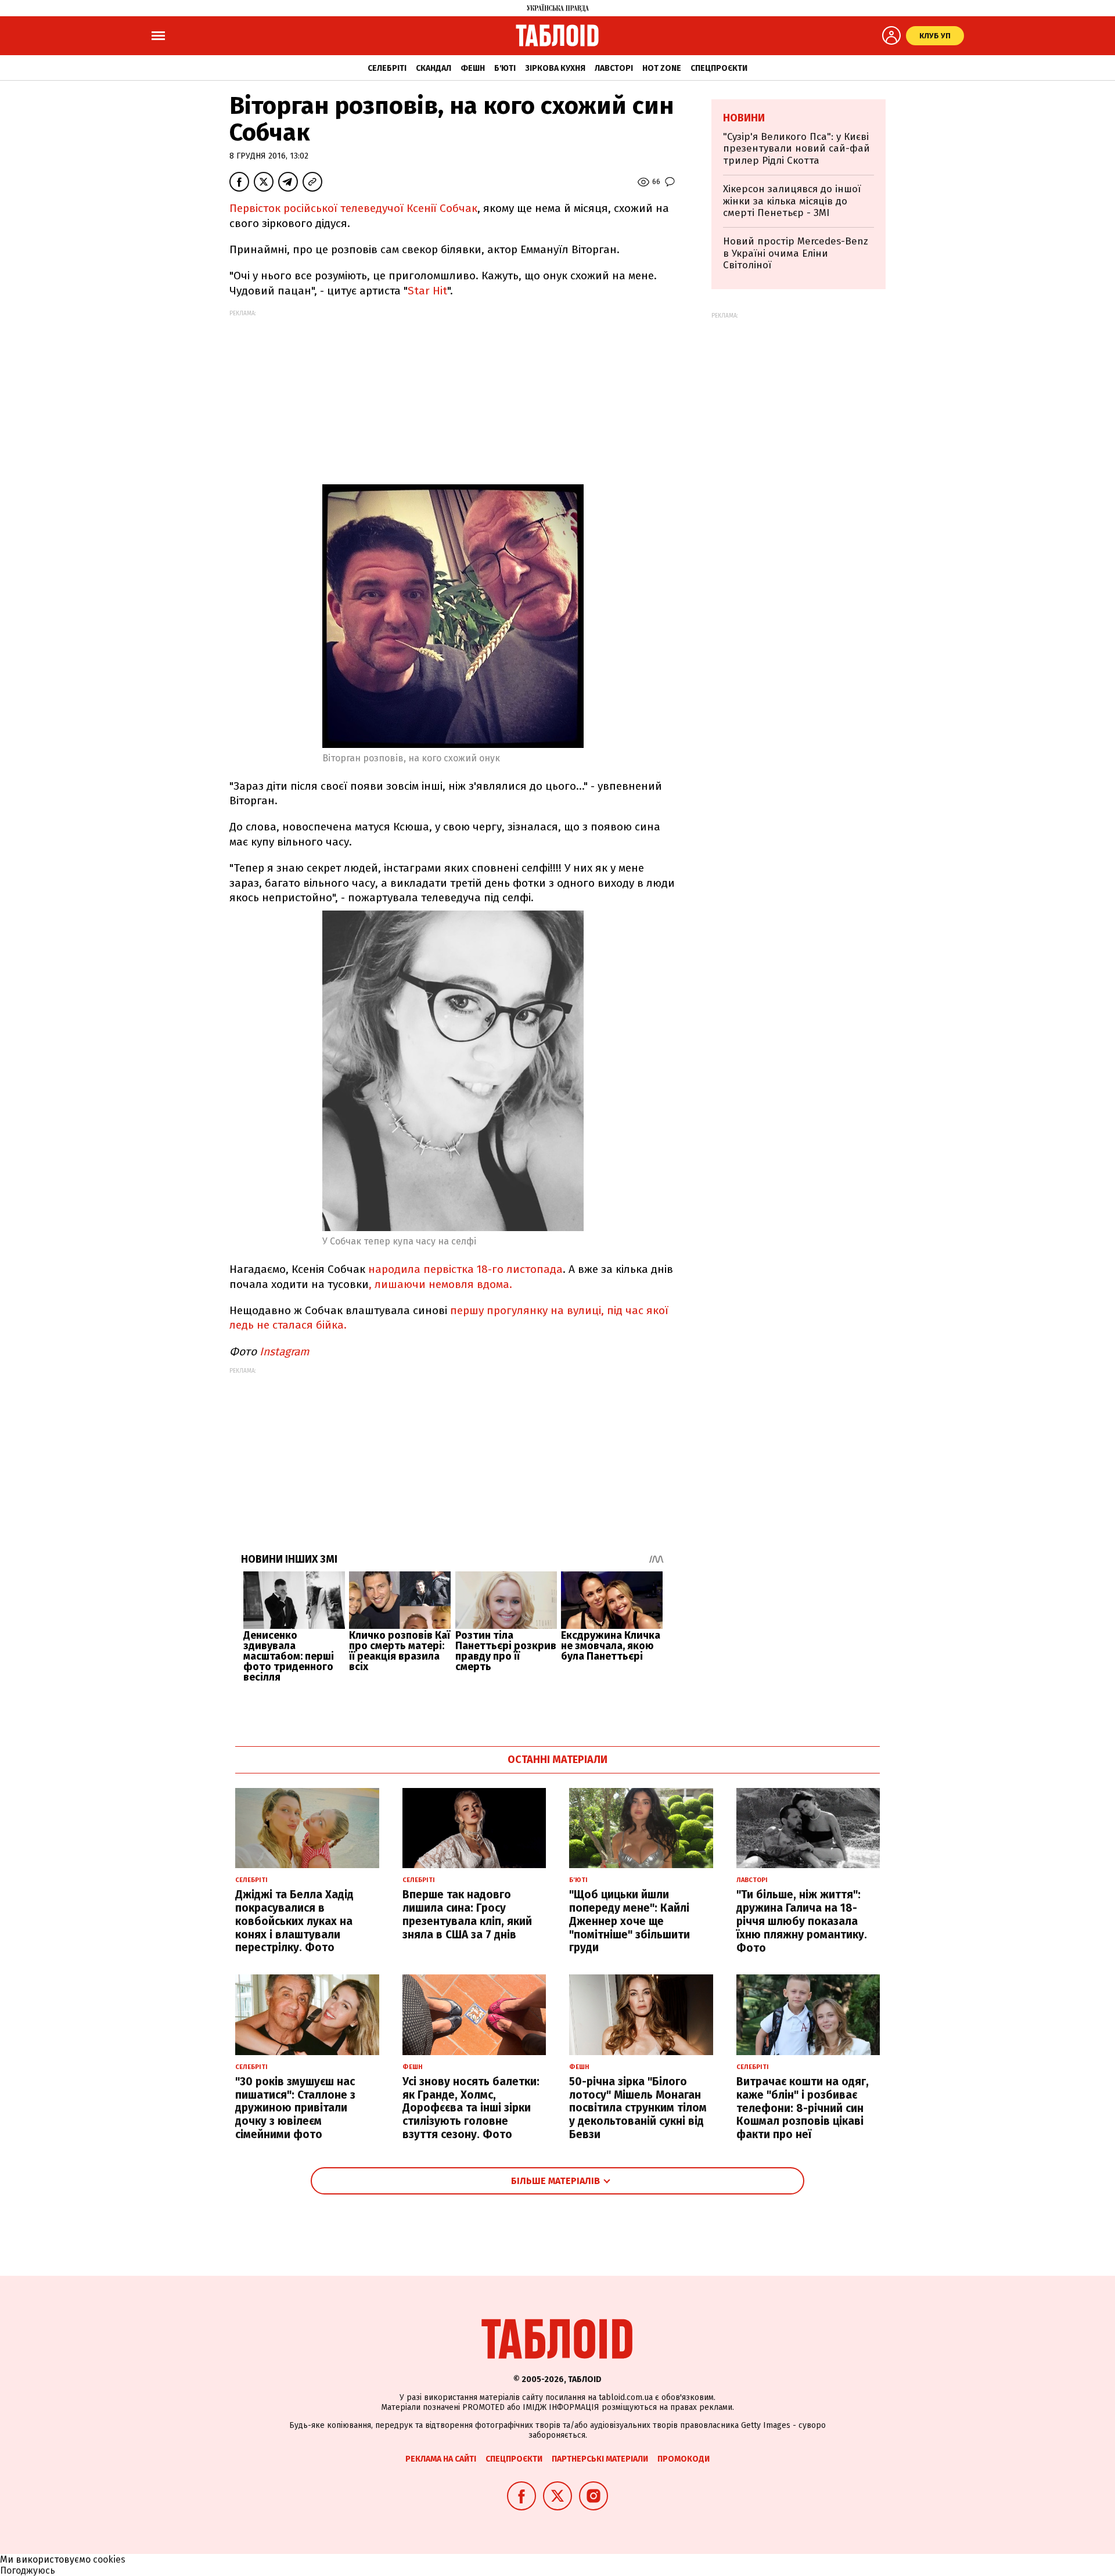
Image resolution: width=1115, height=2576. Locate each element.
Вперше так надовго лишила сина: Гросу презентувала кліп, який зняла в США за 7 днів (467, 1914)
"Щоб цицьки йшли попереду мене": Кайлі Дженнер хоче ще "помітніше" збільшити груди (630, 1921)
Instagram (284, 1352)
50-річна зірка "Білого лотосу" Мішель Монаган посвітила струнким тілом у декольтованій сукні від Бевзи (638, 2108)
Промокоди (684, 2459)
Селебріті (387, 68)
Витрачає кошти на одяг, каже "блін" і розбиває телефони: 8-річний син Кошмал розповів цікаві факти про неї (803, 2108)
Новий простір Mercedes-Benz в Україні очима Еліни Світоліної (796, 253)
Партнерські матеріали (600, 2459)
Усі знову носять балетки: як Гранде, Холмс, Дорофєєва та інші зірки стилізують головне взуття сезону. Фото (471, 2108)
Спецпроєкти (719, 68)
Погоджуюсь (28, 2570)
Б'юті (505, 68)
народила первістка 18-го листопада (465, 1269)
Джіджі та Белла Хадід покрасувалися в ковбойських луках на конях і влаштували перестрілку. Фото (294, 1921)
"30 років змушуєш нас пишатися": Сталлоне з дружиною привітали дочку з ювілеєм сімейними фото (295, 2108)
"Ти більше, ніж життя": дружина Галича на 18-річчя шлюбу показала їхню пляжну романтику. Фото (802, 1921)
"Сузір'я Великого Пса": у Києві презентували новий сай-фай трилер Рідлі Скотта (796, 149)
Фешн (473, 68)
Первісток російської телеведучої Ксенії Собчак (353, 208)
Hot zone (662, 68)
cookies (109, 2559)
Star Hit (427, 291)
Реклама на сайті (441, 2459)
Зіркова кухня (555, 68)
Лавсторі (614, 68)
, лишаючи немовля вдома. (440, 1284)
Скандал (434, 68)
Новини (744, 118)
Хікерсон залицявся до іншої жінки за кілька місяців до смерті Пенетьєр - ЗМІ (792, 201)
